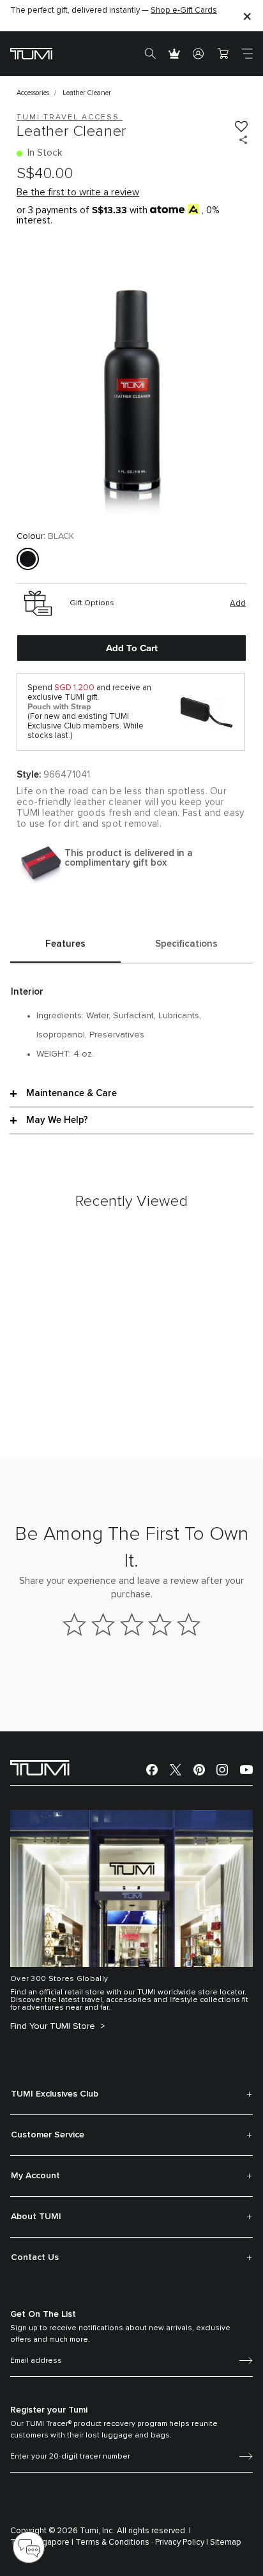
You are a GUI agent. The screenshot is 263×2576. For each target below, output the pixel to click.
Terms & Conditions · (114, 2542)
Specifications (186, 944)
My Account (35, 2176)
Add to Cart (132, 648)
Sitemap (226, 2542)
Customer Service (48, 2135)
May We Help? (57, 1120)
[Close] (247, 16)
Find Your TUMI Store (54, 2026)
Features (65, 944)
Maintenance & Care (71, 1093)
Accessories (33, 93)
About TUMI (36, 2217)
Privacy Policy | (182, 2542)
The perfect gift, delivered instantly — (114, 11)
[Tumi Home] (31, 53)
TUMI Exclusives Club (55, 2094)
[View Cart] (223, 54)
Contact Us (35, 2257)
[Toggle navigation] (247, 54)
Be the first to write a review (78, 192)
